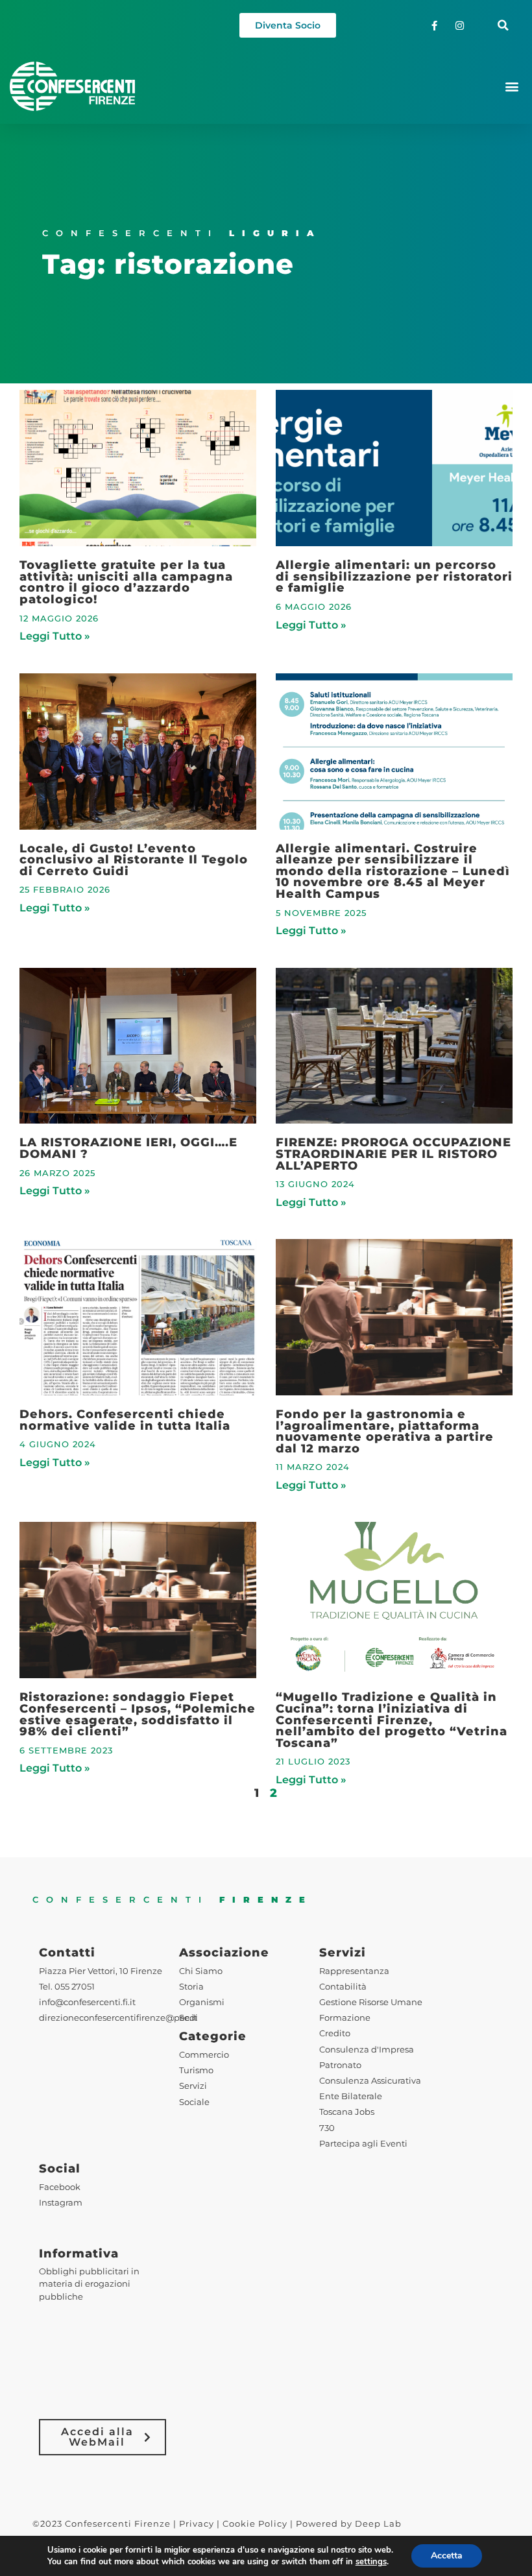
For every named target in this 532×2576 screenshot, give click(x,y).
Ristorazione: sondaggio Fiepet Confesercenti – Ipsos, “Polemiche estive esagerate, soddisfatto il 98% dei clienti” (138, 1714)
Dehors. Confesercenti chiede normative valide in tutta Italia (125, 1420)
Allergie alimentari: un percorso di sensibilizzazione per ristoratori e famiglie (394, 576)
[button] (503, 26)
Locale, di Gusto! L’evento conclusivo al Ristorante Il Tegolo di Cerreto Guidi (134, 860)
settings (371, 2562)
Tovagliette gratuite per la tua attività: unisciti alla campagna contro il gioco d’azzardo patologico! (126, 582)
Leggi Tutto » (55, 636)
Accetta (447, 2556)
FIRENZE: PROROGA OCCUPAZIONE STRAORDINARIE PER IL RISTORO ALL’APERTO (393, 1153)
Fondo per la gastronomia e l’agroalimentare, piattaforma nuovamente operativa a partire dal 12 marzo (385, 1431)
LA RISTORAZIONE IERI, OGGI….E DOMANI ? (128, 1148)
